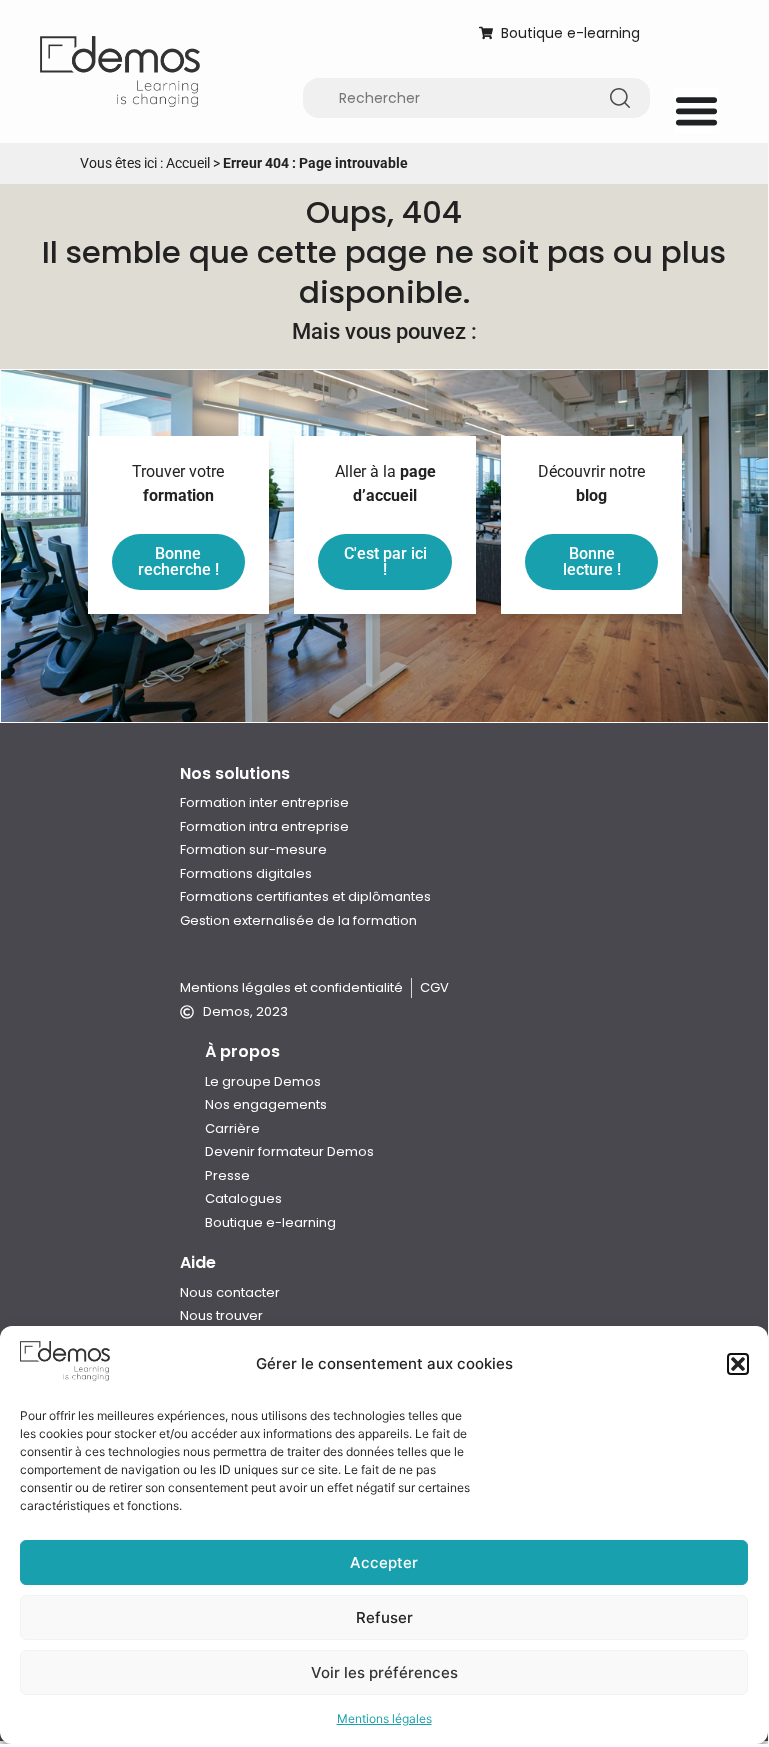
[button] (738, 1364)
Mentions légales (384, 1718)
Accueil (188, 163)
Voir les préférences (384, 1672)
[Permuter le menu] (696, 110)
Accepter (384, 1562)
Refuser (384, 1617)
